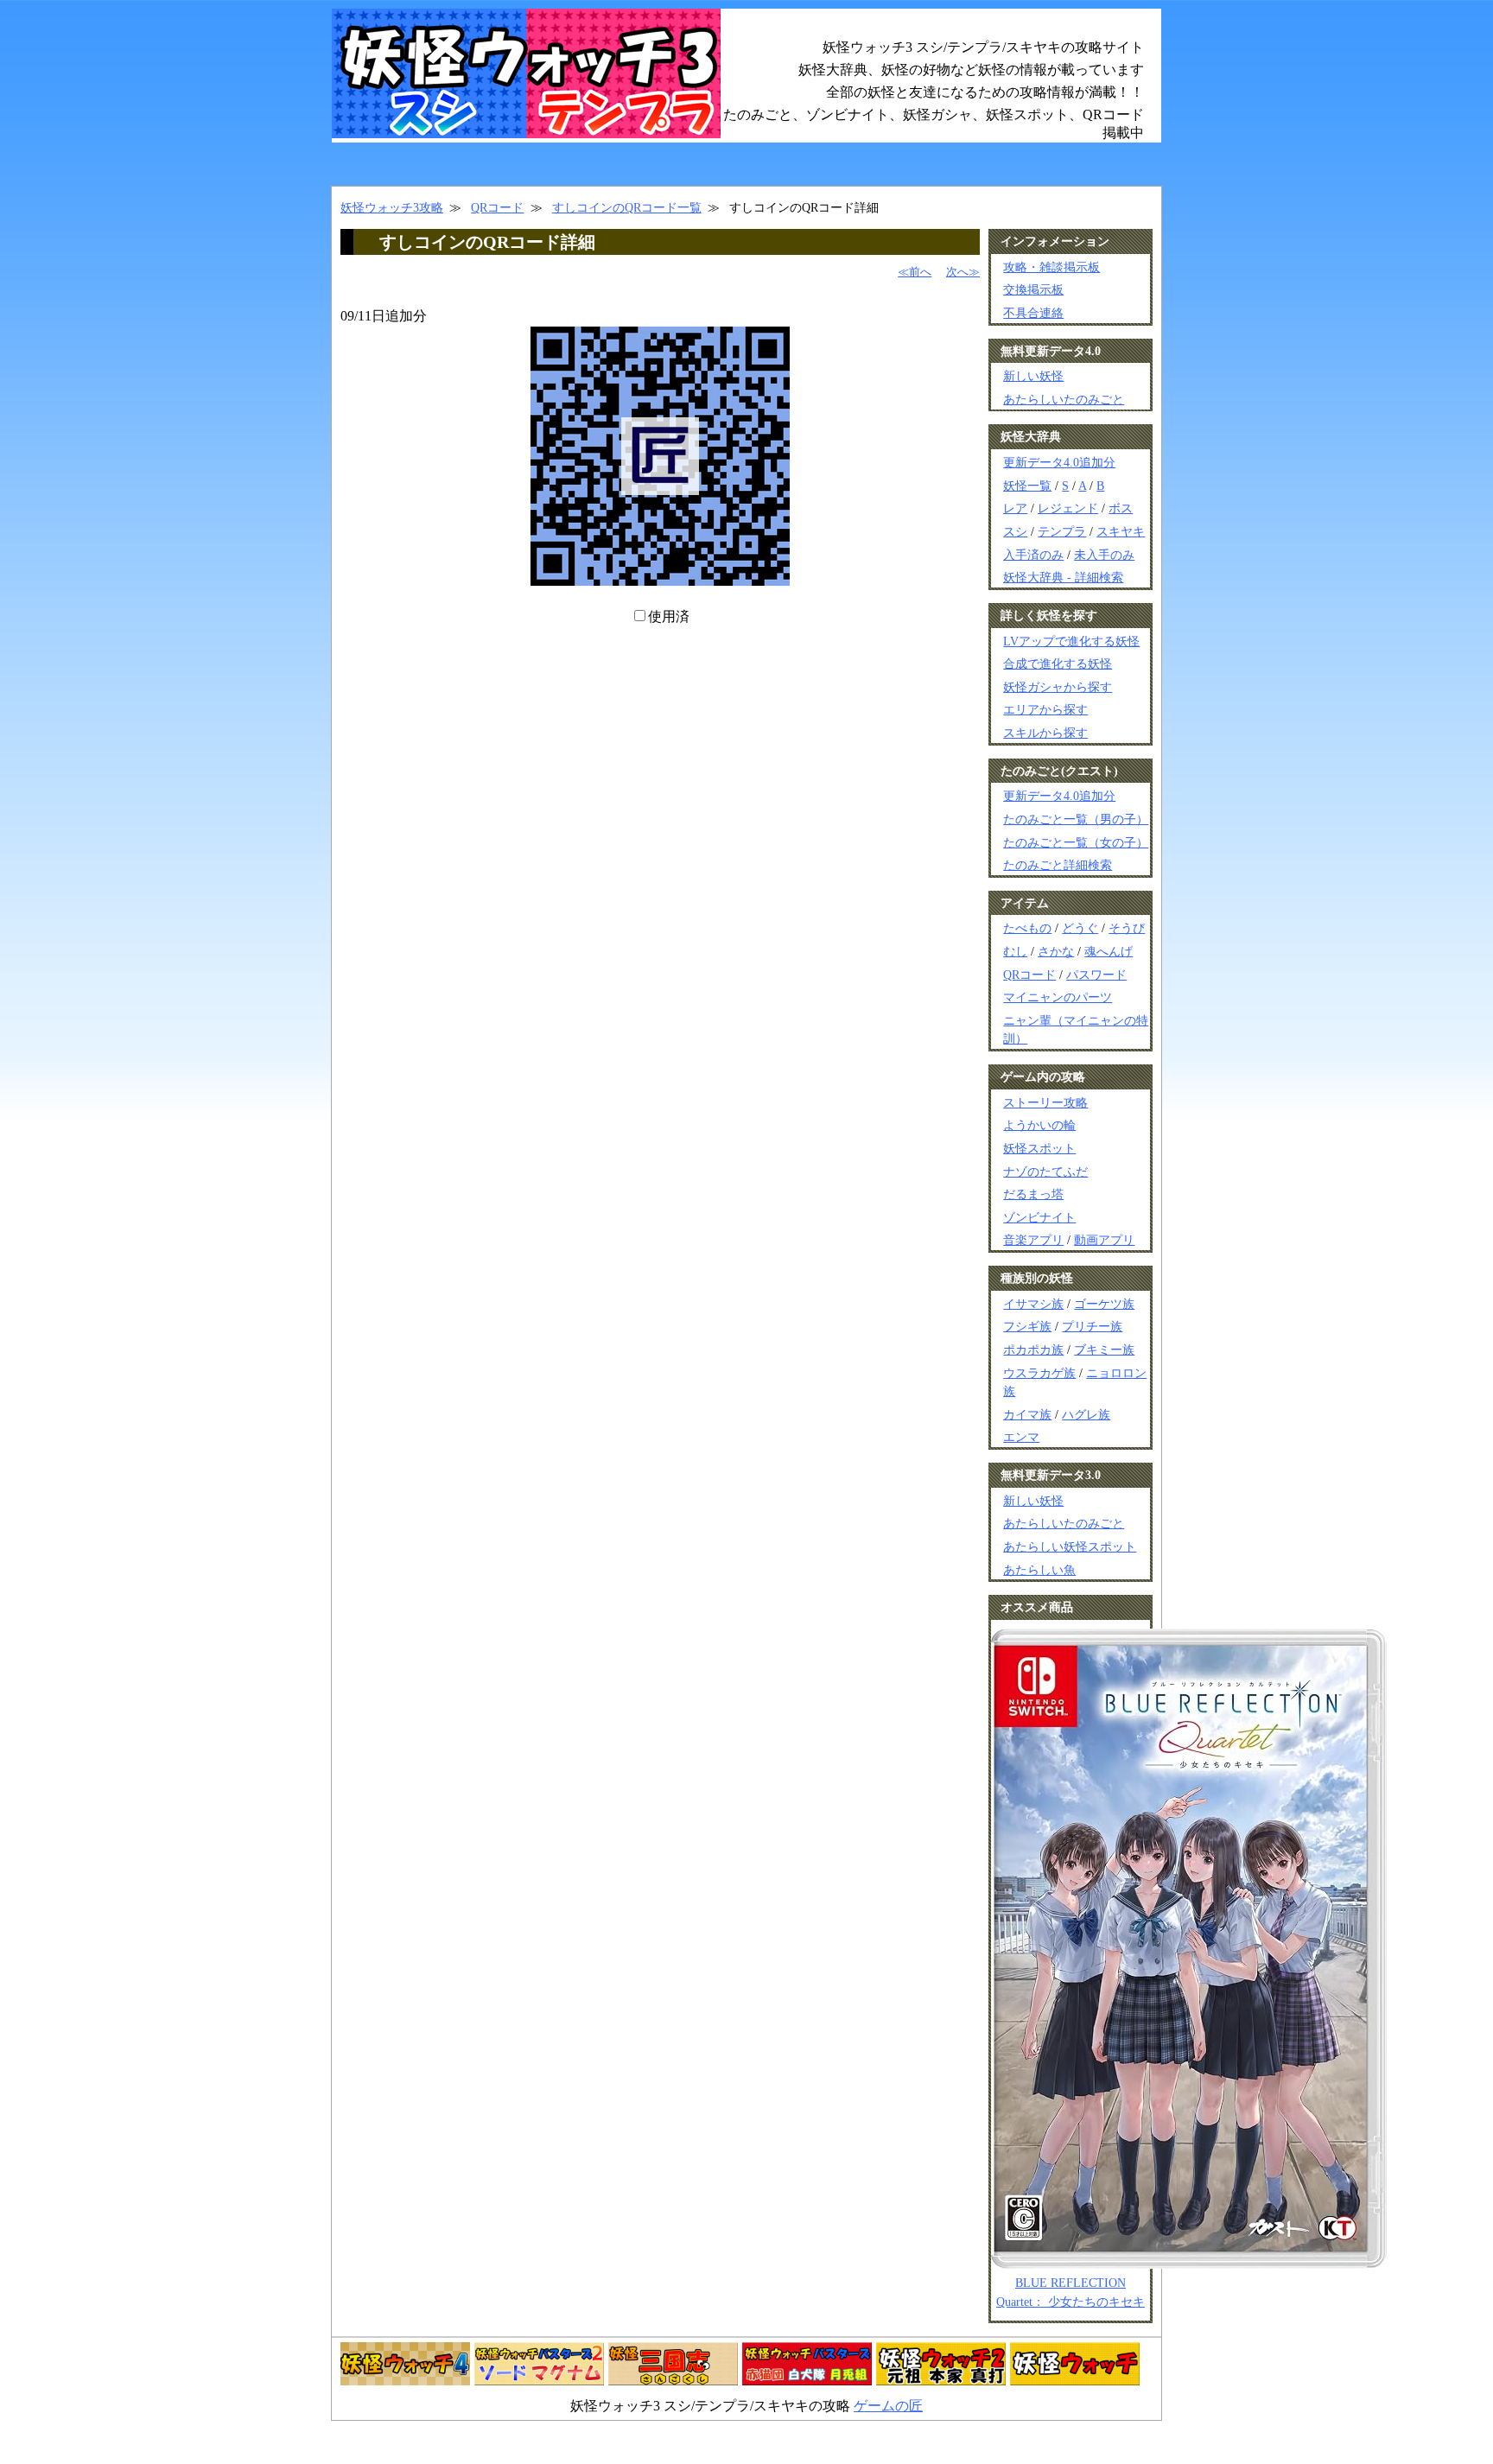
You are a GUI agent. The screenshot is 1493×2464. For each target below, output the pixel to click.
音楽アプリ (1033, 1240)
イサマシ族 (1033, 1304)
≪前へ (915, 272)
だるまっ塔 (1033, 1194)
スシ (1015, 531)
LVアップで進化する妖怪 (1071, 641)
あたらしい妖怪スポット (1070, 1546)
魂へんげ (1109, 951)
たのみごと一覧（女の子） (1076, 842)
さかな (1056, 951)
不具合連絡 (1033, 313)
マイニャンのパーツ (1058, 997)
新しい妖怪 (1033, 376)
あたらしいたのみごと (1064, 399)
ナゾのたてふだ (1045, 1172)
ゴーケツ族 (1104, 1304)
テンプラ (1062, 531)
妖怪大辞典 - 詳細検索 (1063, 577)
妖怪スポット (1039, 1148)
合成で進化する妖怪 (1058, 664)
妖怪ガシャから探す (1058, 687)
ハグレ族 (1086, 1414)
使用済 (669, 616)
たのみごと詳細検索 (1058, 865)
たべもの (1027, 928)
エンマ (1021, 1437)
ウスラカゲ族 (1039, 1373)
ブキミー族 (1104, 1349)
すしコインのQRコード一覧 (627, 207)
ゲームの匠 (888, 2406)
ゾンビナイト (1039, 1217)
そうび (1127, 928)
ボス (1121, 508)
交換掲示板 (1033, 289)
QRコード (497, 207)
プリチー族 (1092, 1326)
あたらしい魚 (1039, 1570)
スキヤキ (1121, 531)
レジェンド (1068, 508)
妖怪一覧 (1027, 486)
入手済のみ (1033, 555)
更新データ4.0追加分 (1059, 462)
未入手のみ (1104, 555)
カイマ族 (1027, 1414)
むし (1015, 951)
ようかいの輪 (1039, 1125)
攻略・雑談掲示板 (1051, 267)
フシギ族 (1027, 1326)
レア (1015, 508)
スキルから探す (1045, 733)
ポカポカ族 (1033, 1349)
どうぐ (1080, 928)
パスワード (1096, 975)
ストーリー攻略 (1045, 1102)
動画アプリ (1104, 1240)
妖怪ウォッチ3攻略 (392, 207)
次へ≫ (963, 272)
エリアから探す (1045, 709)
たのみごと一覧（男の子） (1076, 819)
